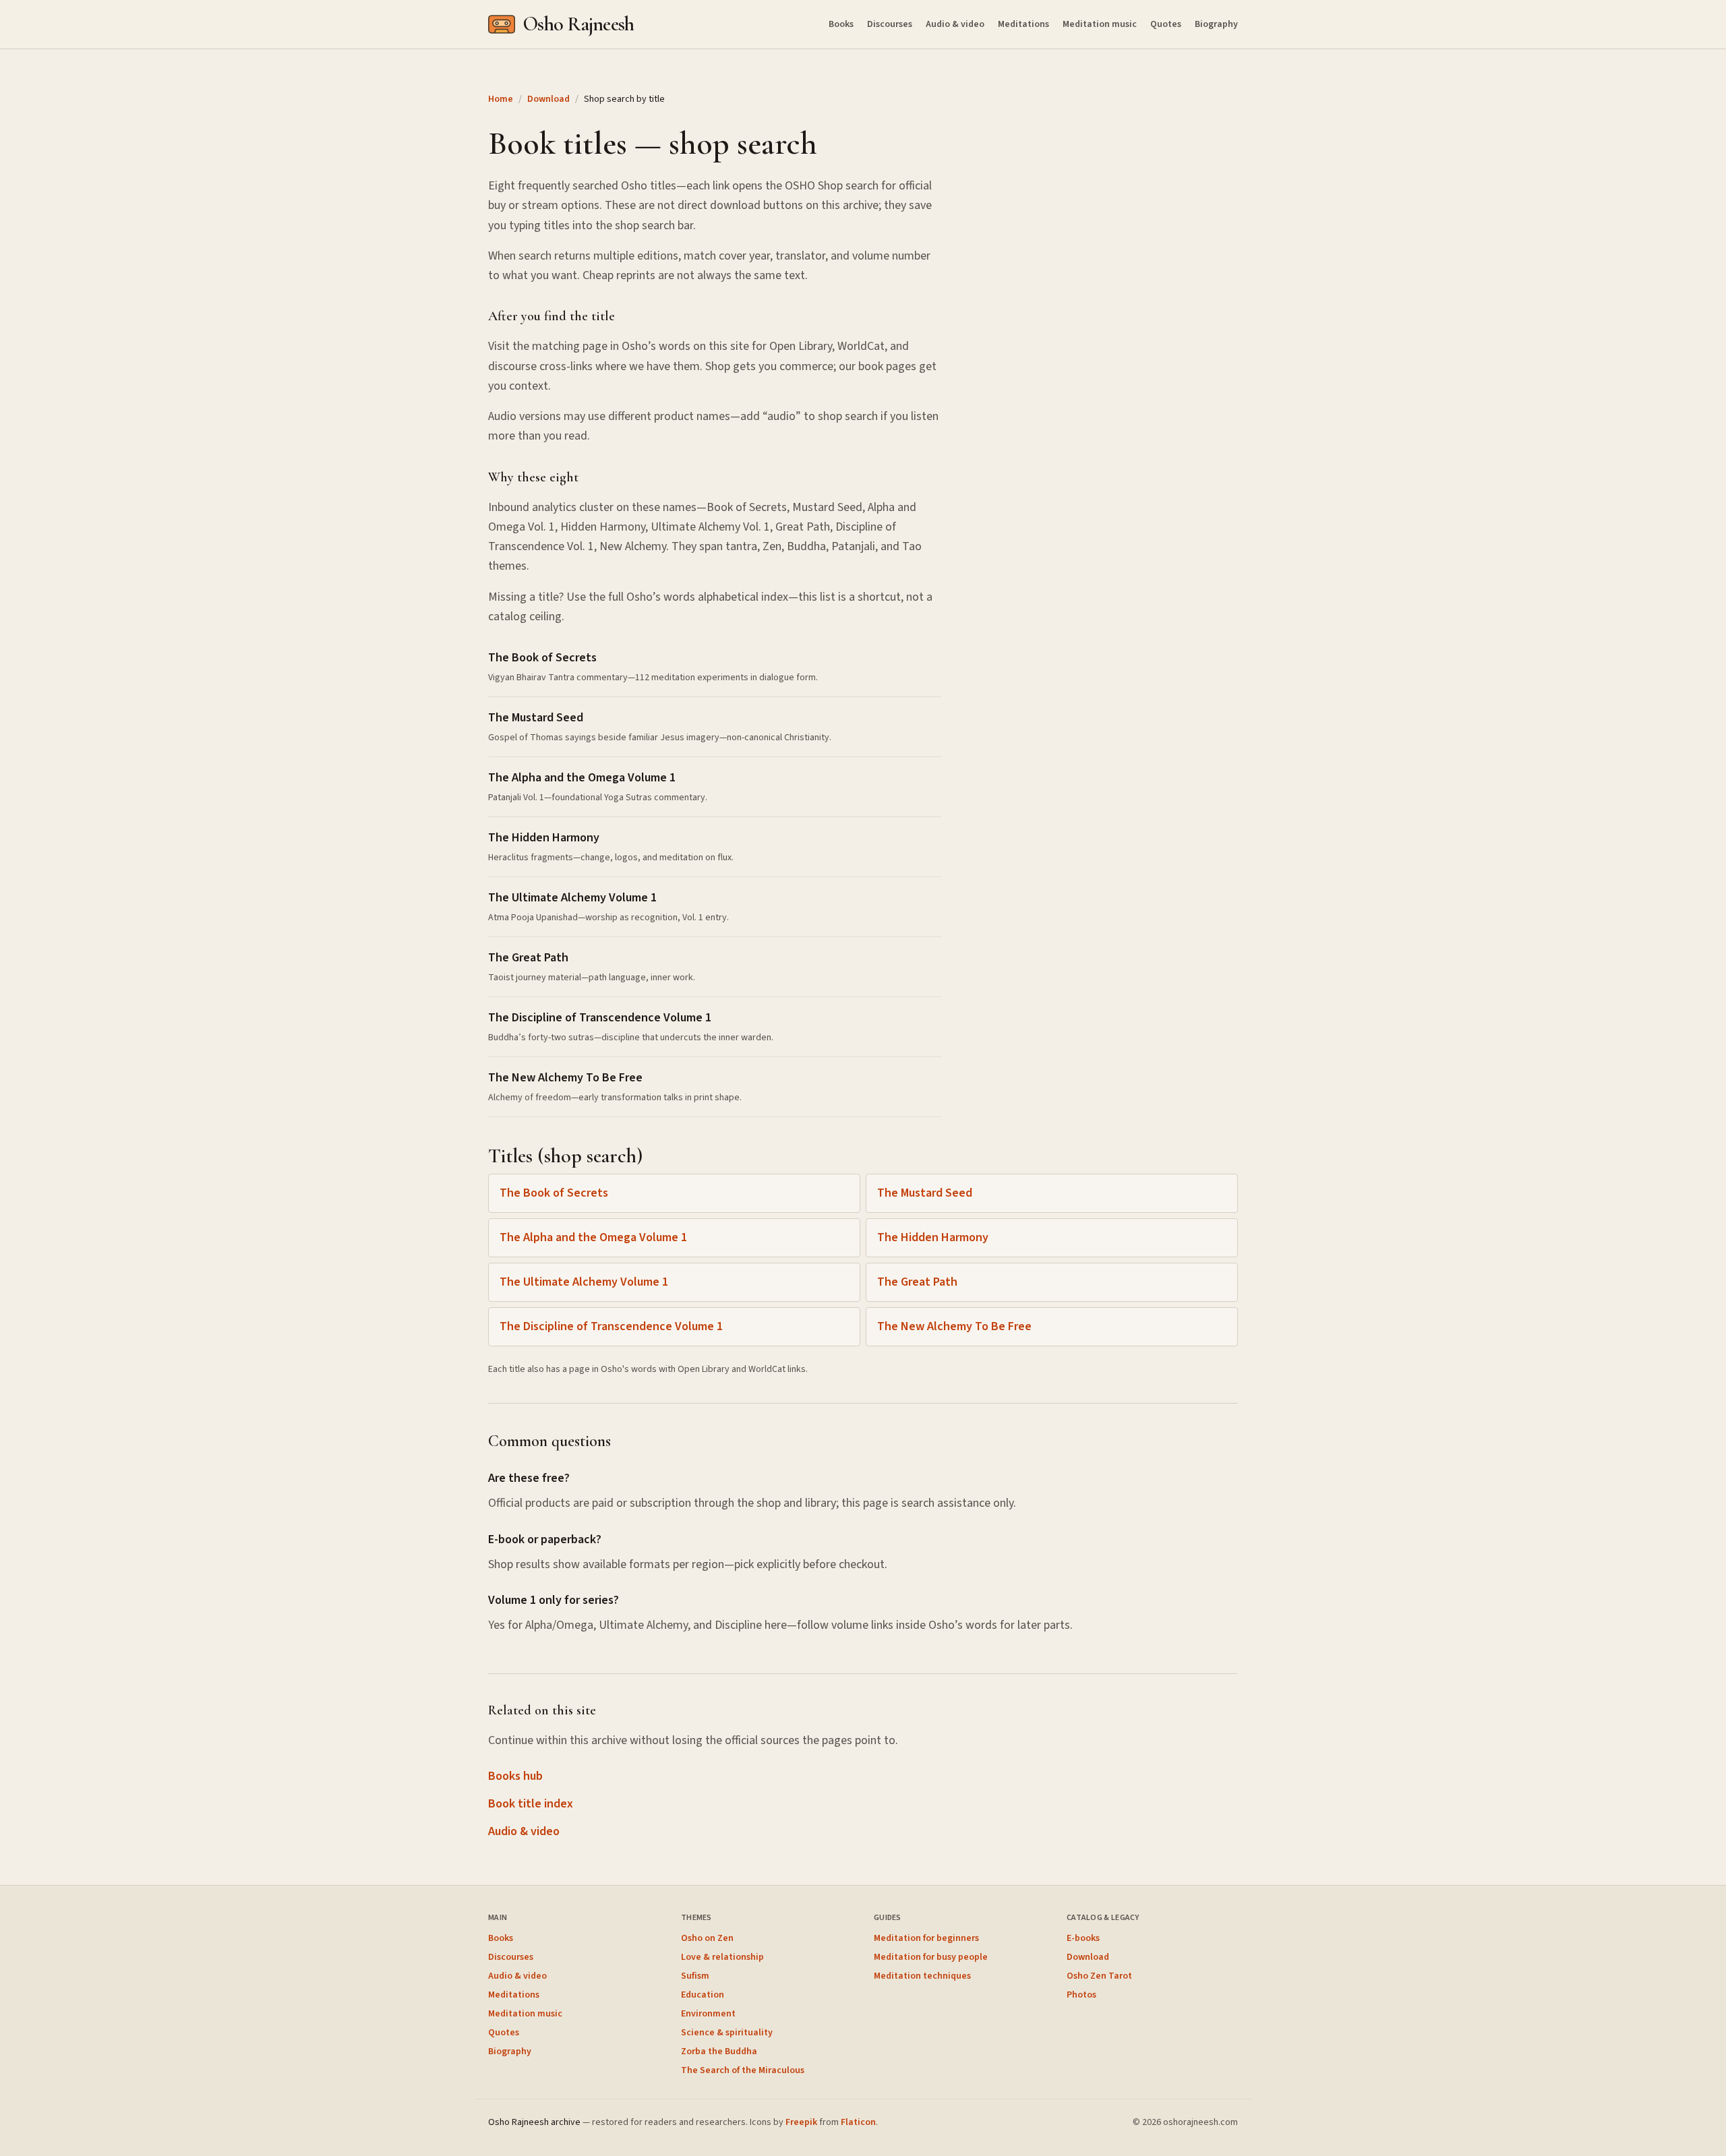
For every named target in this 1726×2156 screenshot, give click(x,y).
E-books (1083, 1938)
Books (841, 24)
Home (501, 99)
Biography (1216, 24)
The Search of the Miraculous (743, 2070)
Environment (708, 2014)
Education (703, 1995)
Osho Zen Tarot (1099, 1976)
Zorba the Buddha (719, 2052)
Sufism (695, 1976)
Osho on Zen (707, 1938)
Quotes (1166, 24)
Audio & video (955, 24)
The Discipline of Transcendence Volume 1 (611, 1326)
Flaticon (858, 2122)
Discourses (890, 24)
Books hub (515, 1776)
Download (548, 99)
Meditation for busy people (931, 1957)
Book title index (531, 1804)
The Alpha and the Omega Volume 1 (593, 1237)
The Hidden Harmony (933, 1237)
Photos (1081, 1995)
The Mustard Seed (925, 1193)
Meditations (1023, 24)
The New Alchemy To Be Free (954, 1326)
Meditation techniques (922, 1976)
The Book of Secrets (554, 1193)
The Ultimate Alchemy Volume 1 (584, 1282)
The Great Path (917, 1282)
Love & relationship (722, 1957)
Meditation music (1100, 24)
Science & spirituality (727, 2033)
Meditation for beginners (926, 1938)
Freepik (801, 2122)
